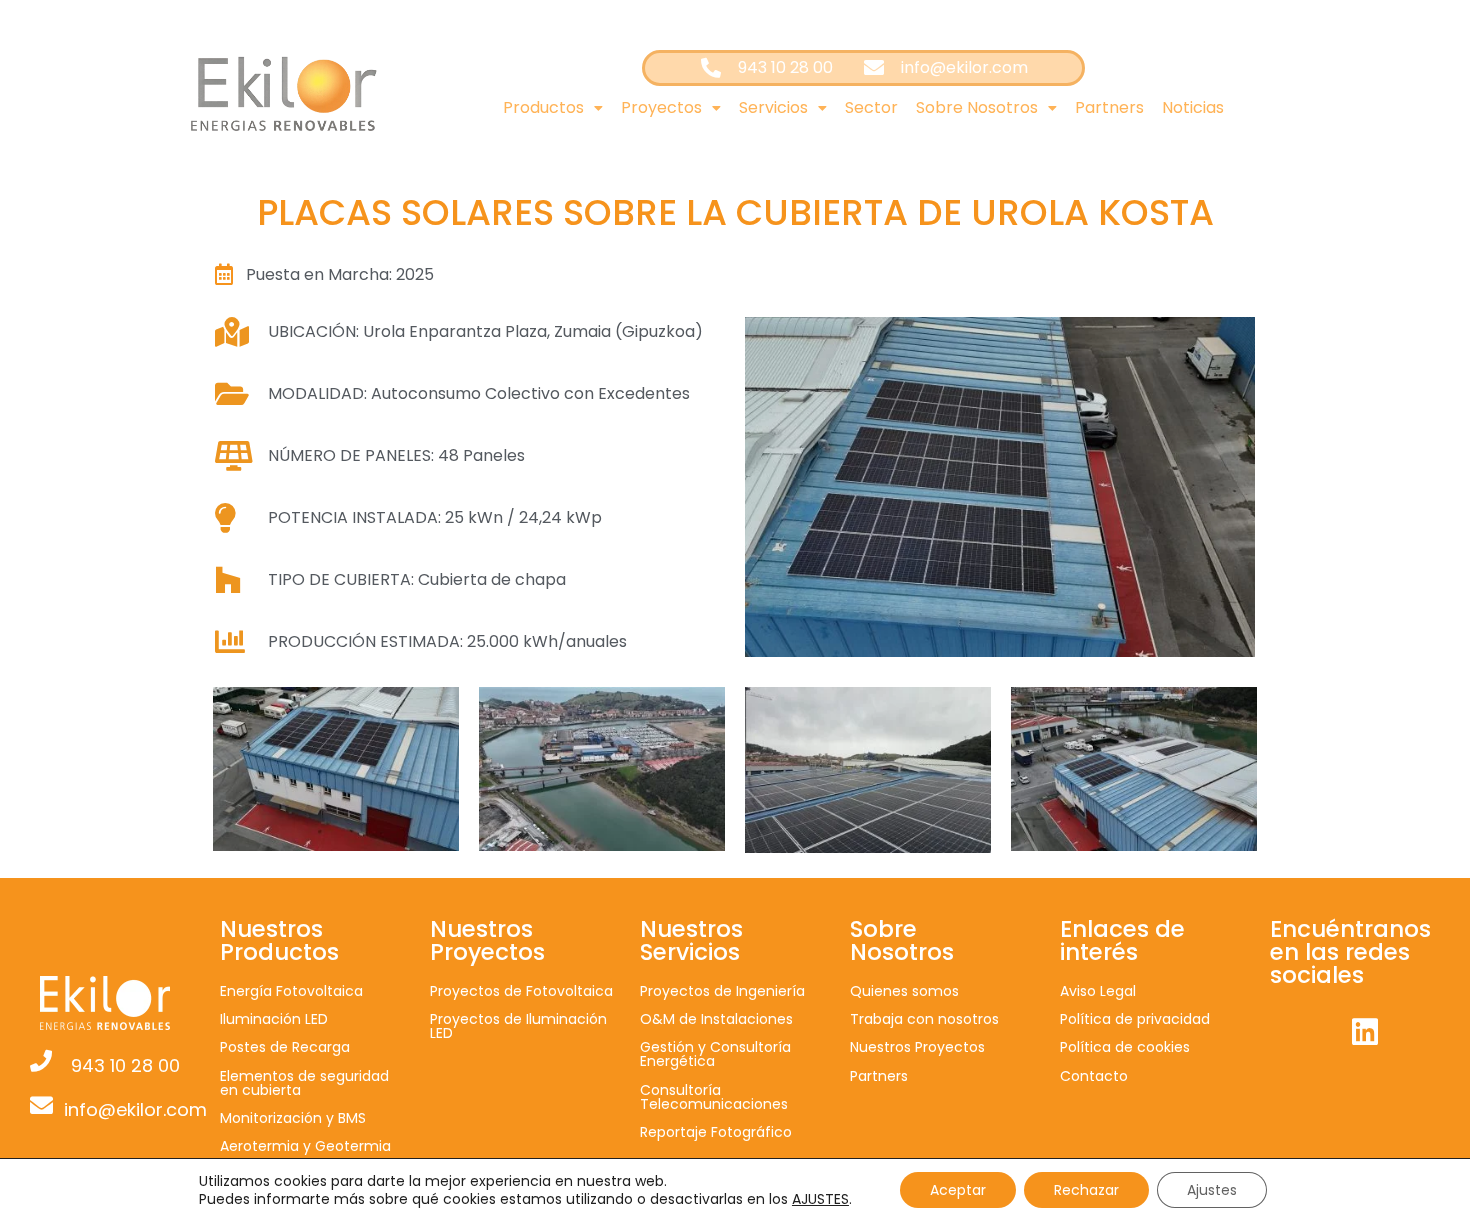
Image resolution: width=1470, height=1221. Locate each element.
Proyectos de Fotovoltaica (521, 991)
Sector (871, 107)
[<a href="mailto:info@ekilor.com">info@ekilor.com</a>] (41, 1105)
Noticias (1193, 107)
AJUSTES (820, 1199)
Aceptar (958, 1190)
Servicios (773, 107)
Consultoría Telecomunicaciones (714, 1097)
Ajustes (1212, 1190)
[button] (553, 108)
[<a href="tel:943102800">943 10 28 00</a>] (41, 1061)
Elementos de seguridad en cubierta (304, 1083)
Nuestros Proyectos (917, 1047)
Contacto (1094, 1076)
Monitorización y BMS (293, 1118)
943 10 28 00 (125, 1065)
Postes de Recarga (285, 1047)
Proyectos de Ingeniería (722, 991)
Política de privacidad (1135, 1019)
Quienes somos (904, 991)
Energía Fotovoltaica (291, 991)
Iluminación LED (274, 1019)
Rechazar (1086, 1190)
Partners (1109, 107)
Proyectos (661, 107)
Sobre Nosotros (977, 107)
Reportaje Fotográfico (716, 1132)
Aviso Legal (1098, 991)
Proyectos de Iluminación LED (518, 1026)
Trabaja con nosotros (924, 1019)
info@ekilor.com (135, 1109)
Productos (543, 107)
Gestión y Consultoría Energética (715, 1054)
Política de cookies (1125, 1047)
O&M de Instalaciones (716, 1019)
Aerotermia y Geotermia (305, 1146)
